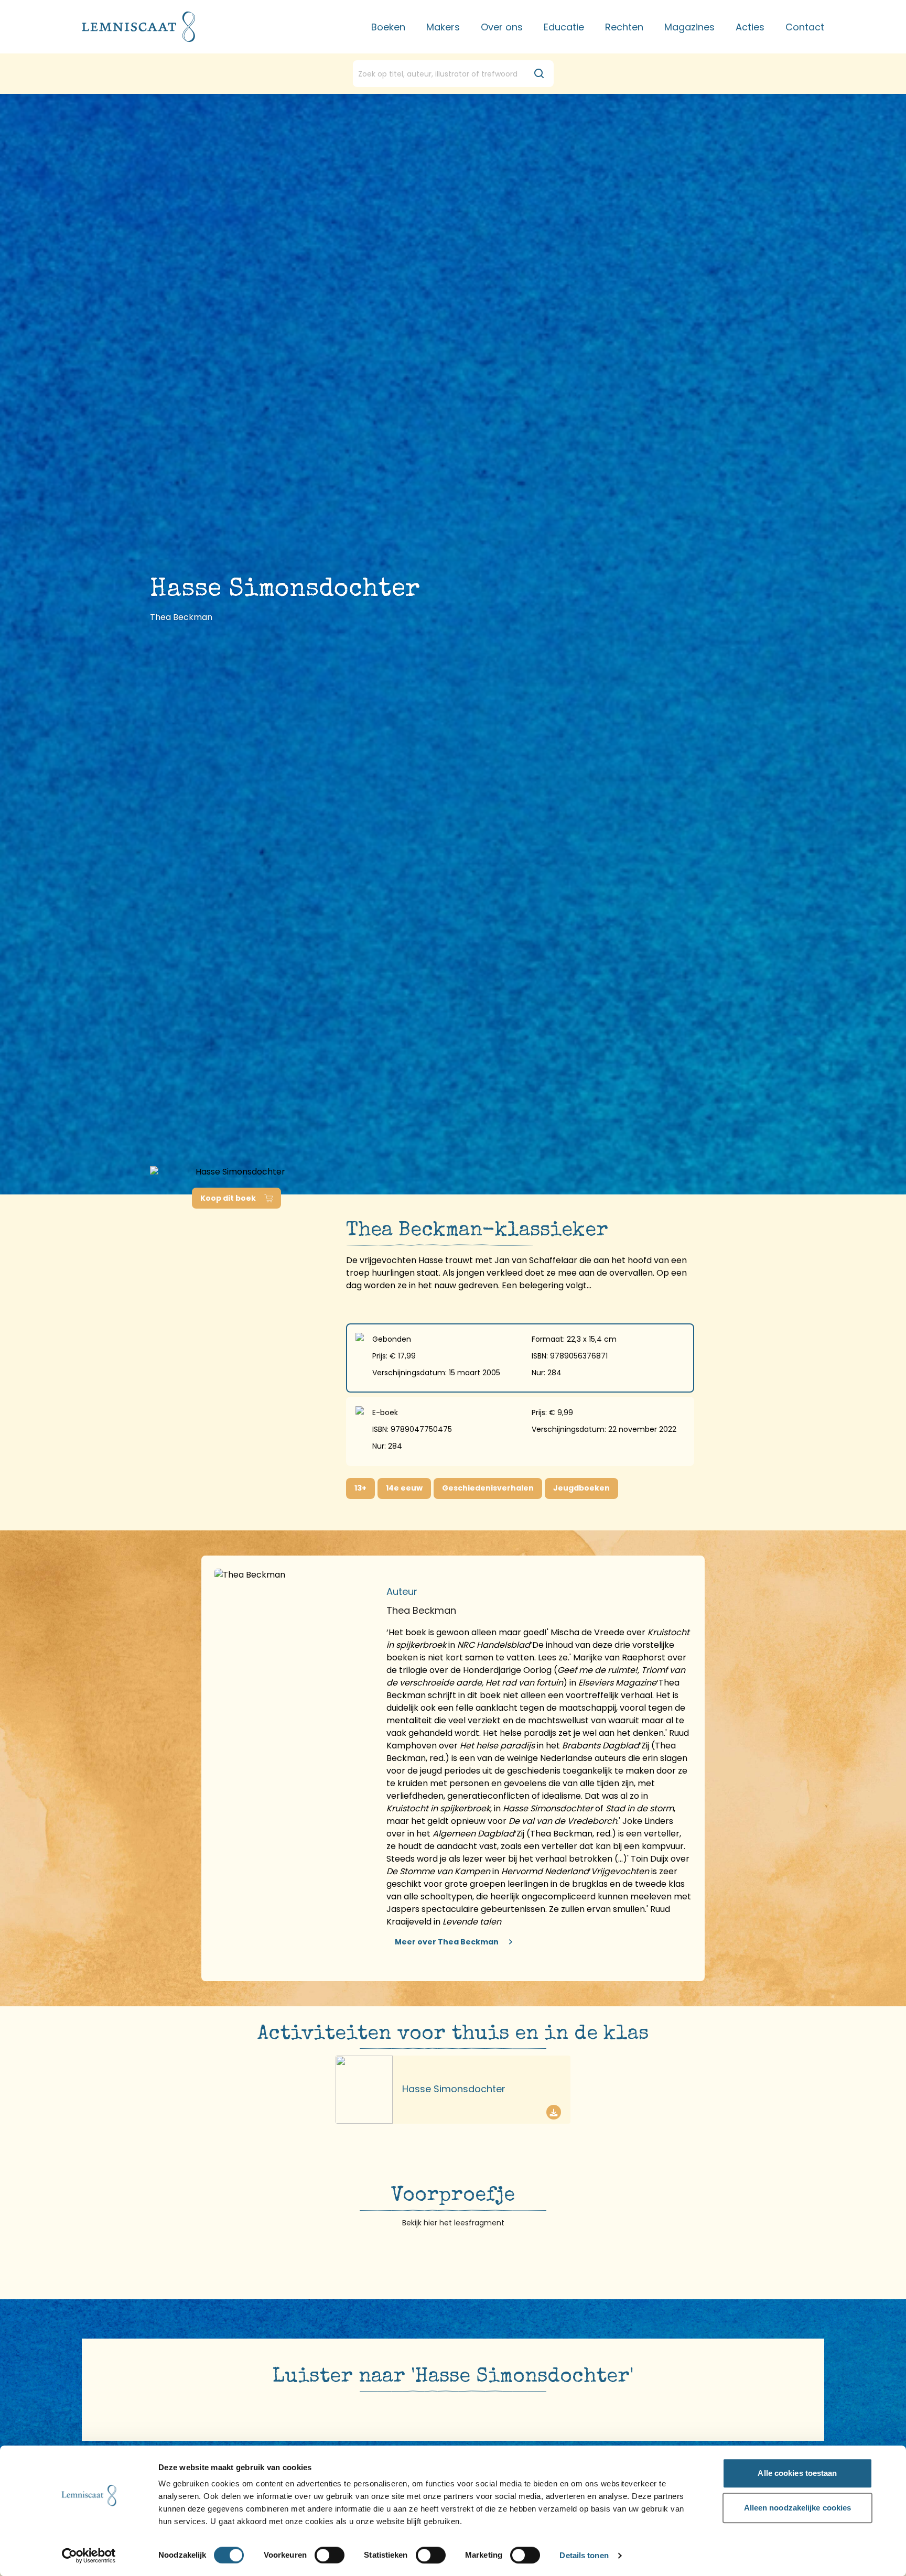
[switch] (330, 2555)
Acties (750, 27)
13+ (360, 1488)
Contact (805, 27)
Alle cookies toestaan (797, 2473)
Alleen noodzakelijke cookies (798, 2508)
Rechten (624, 27)
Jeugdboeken (581, 1488)
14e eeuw (404, 1488)
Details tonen (584, 2556)
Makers (443, 27)
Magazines (689, 27)
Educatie (564, 27)
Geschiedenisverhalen (488, 1488)
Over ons (502, 27)
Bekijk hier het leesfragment (453, 2223)
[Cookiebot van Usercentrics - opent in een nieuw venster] (89, 2556)
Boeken (388, 27)
